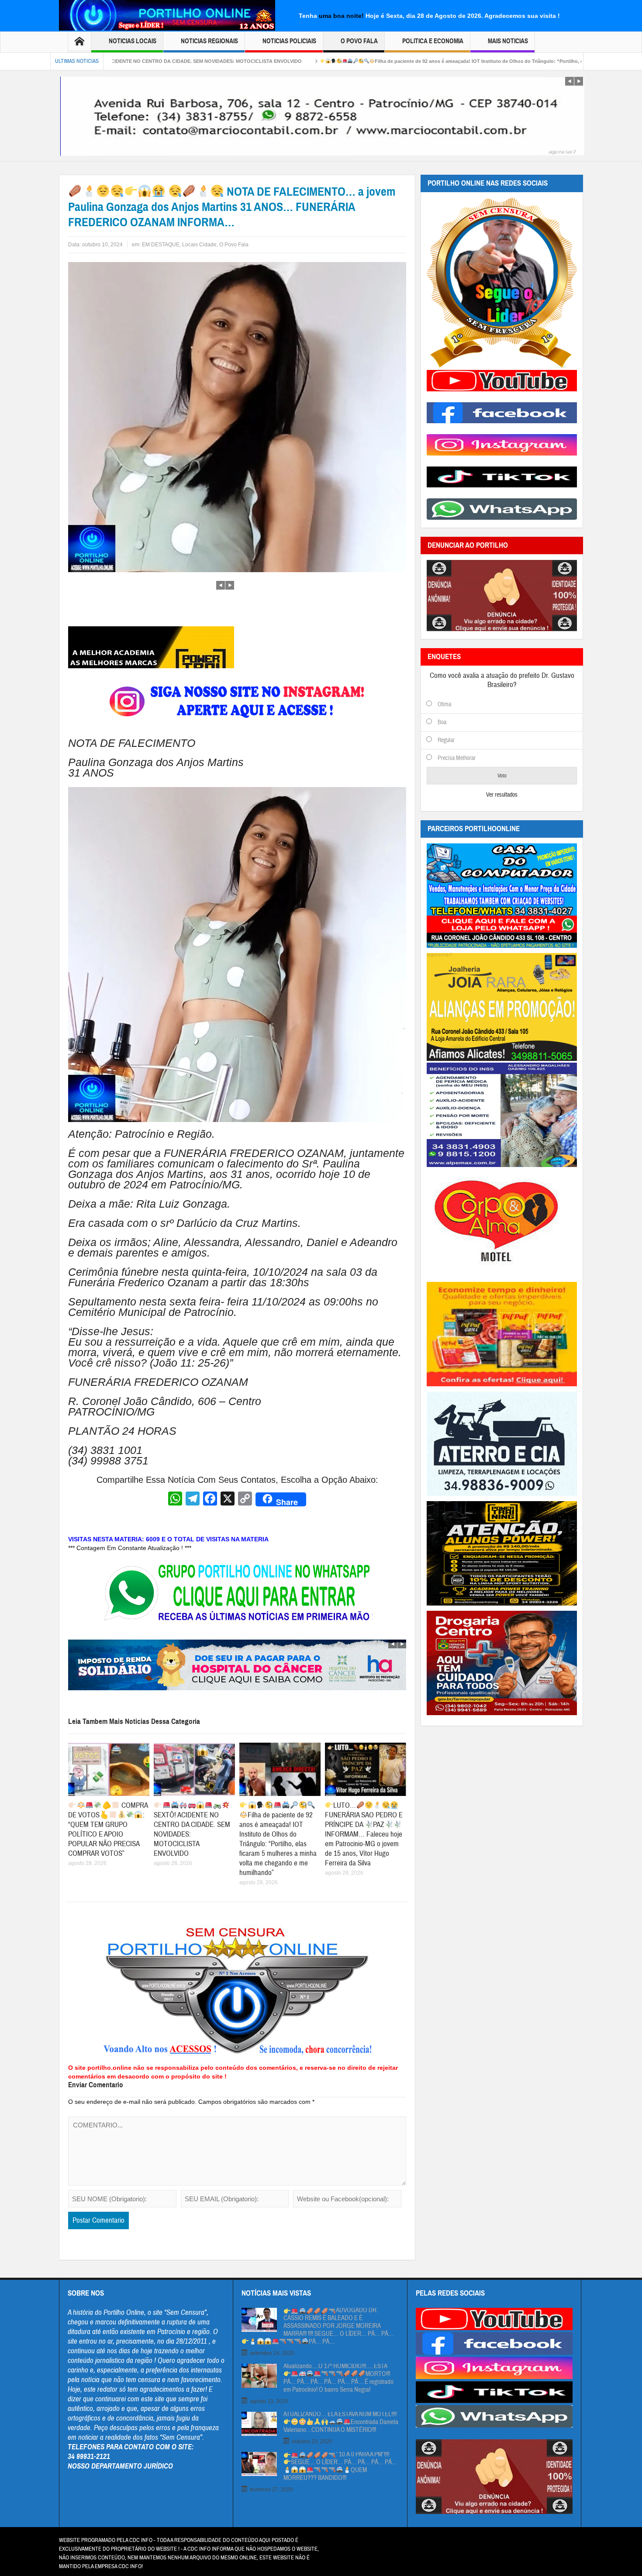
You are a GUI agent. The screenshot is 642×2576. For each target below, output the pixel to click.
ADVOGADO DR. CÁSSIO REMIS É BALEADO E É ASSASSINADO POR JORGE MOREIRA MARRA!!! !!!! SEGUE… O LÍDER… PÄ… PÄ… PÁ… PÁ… (338, 2326)
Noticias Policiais (289, 41)
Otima (444, 704)
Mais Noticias (508, 41)
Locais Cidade (199, 245)
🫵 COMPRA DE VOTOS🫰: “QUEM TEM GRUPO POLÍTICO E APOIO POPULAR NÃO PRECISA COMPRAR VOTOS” (108, 1829)
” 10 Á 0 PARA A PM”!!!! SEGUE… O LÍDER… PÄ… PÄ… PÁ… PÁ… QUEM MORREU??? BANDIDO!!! (340, 2466)
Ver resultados (502, 795)
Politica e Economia (433, 41)
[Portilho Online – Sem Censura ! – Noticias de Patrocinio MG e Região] (167, 14)
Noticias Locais (133, 41)
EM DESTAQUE (161, 245)
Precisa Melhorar (457, 758)
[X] (228, 1500)
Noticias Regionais (209, 41)
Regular (446, 740)
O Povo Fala (359, 41)
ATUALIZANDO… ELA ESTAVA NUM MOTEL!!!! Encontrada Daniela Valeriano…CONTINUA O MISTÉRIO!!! (341, 2422)
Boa (442, 722)
